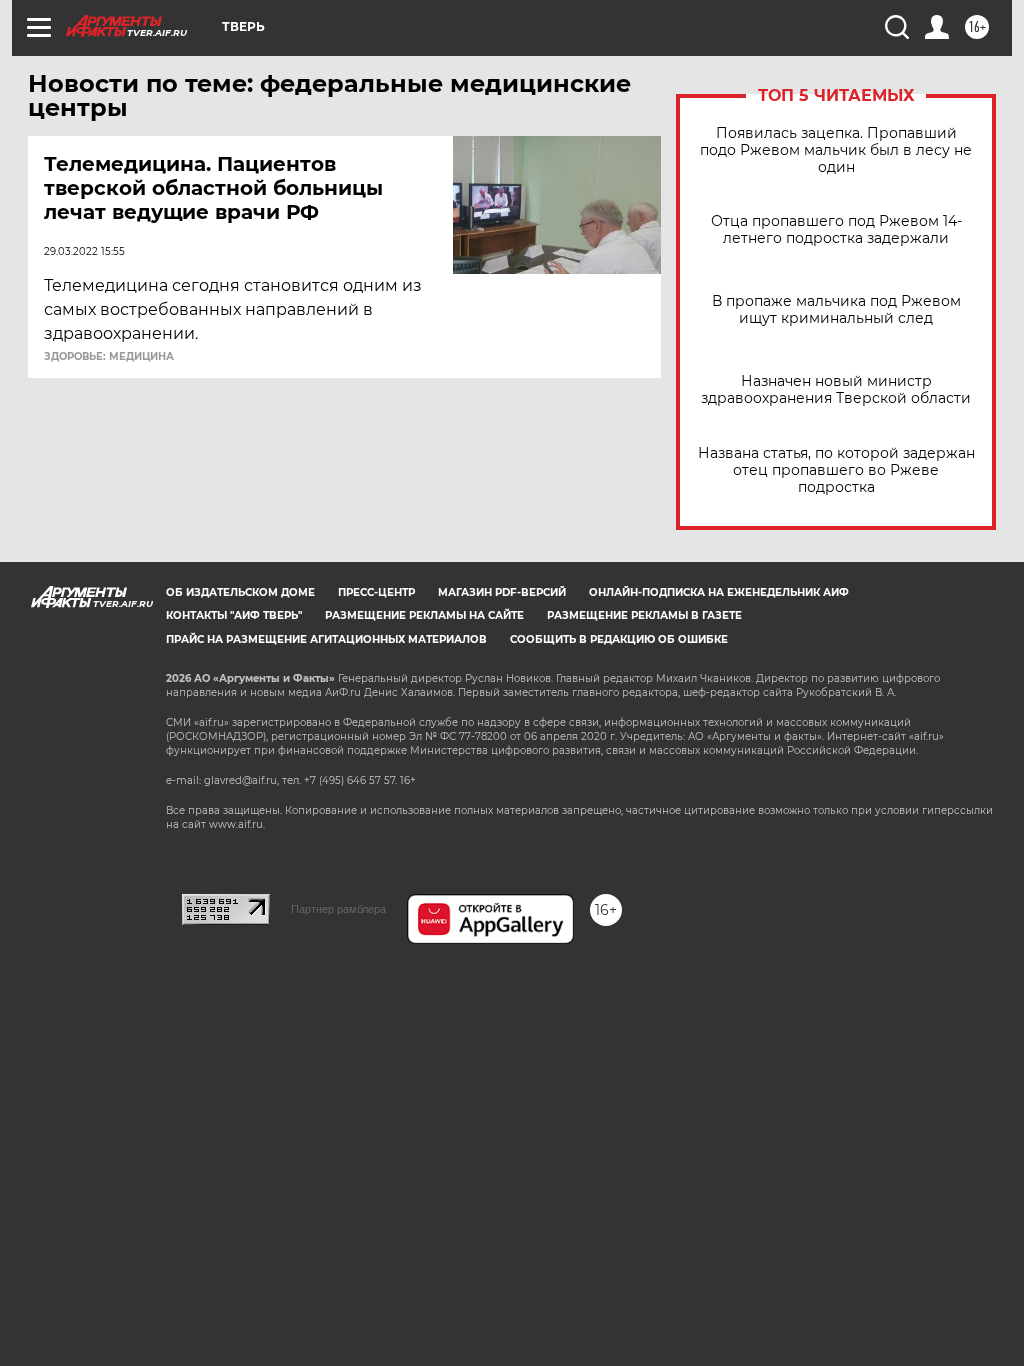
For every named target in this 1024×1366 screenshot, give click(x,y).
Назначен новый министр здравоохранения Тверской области (836, 390)
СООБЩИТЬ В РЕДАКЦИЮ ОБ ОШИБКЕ (619, 639)
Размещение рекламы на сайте (424, 615)
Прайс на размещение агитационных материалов (326, 639)
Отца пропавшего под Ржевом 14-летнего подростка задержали (836, 230)
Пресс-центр (376, 592)
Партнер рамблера (338, 909)
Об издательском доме (240, 592)
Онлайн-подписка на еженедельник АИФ (719, 592)
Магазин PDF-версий (502, 592)
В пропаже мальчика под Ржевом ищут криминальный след (836, 310)
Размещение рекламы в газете (644, 615)
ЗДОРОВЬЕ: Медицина (109, 357)
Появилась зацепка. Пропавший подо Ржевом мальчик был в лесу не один (836, 150)
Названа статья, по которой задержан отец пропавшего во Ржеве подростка (836, 470)
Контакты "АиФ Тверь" (234, 615)
